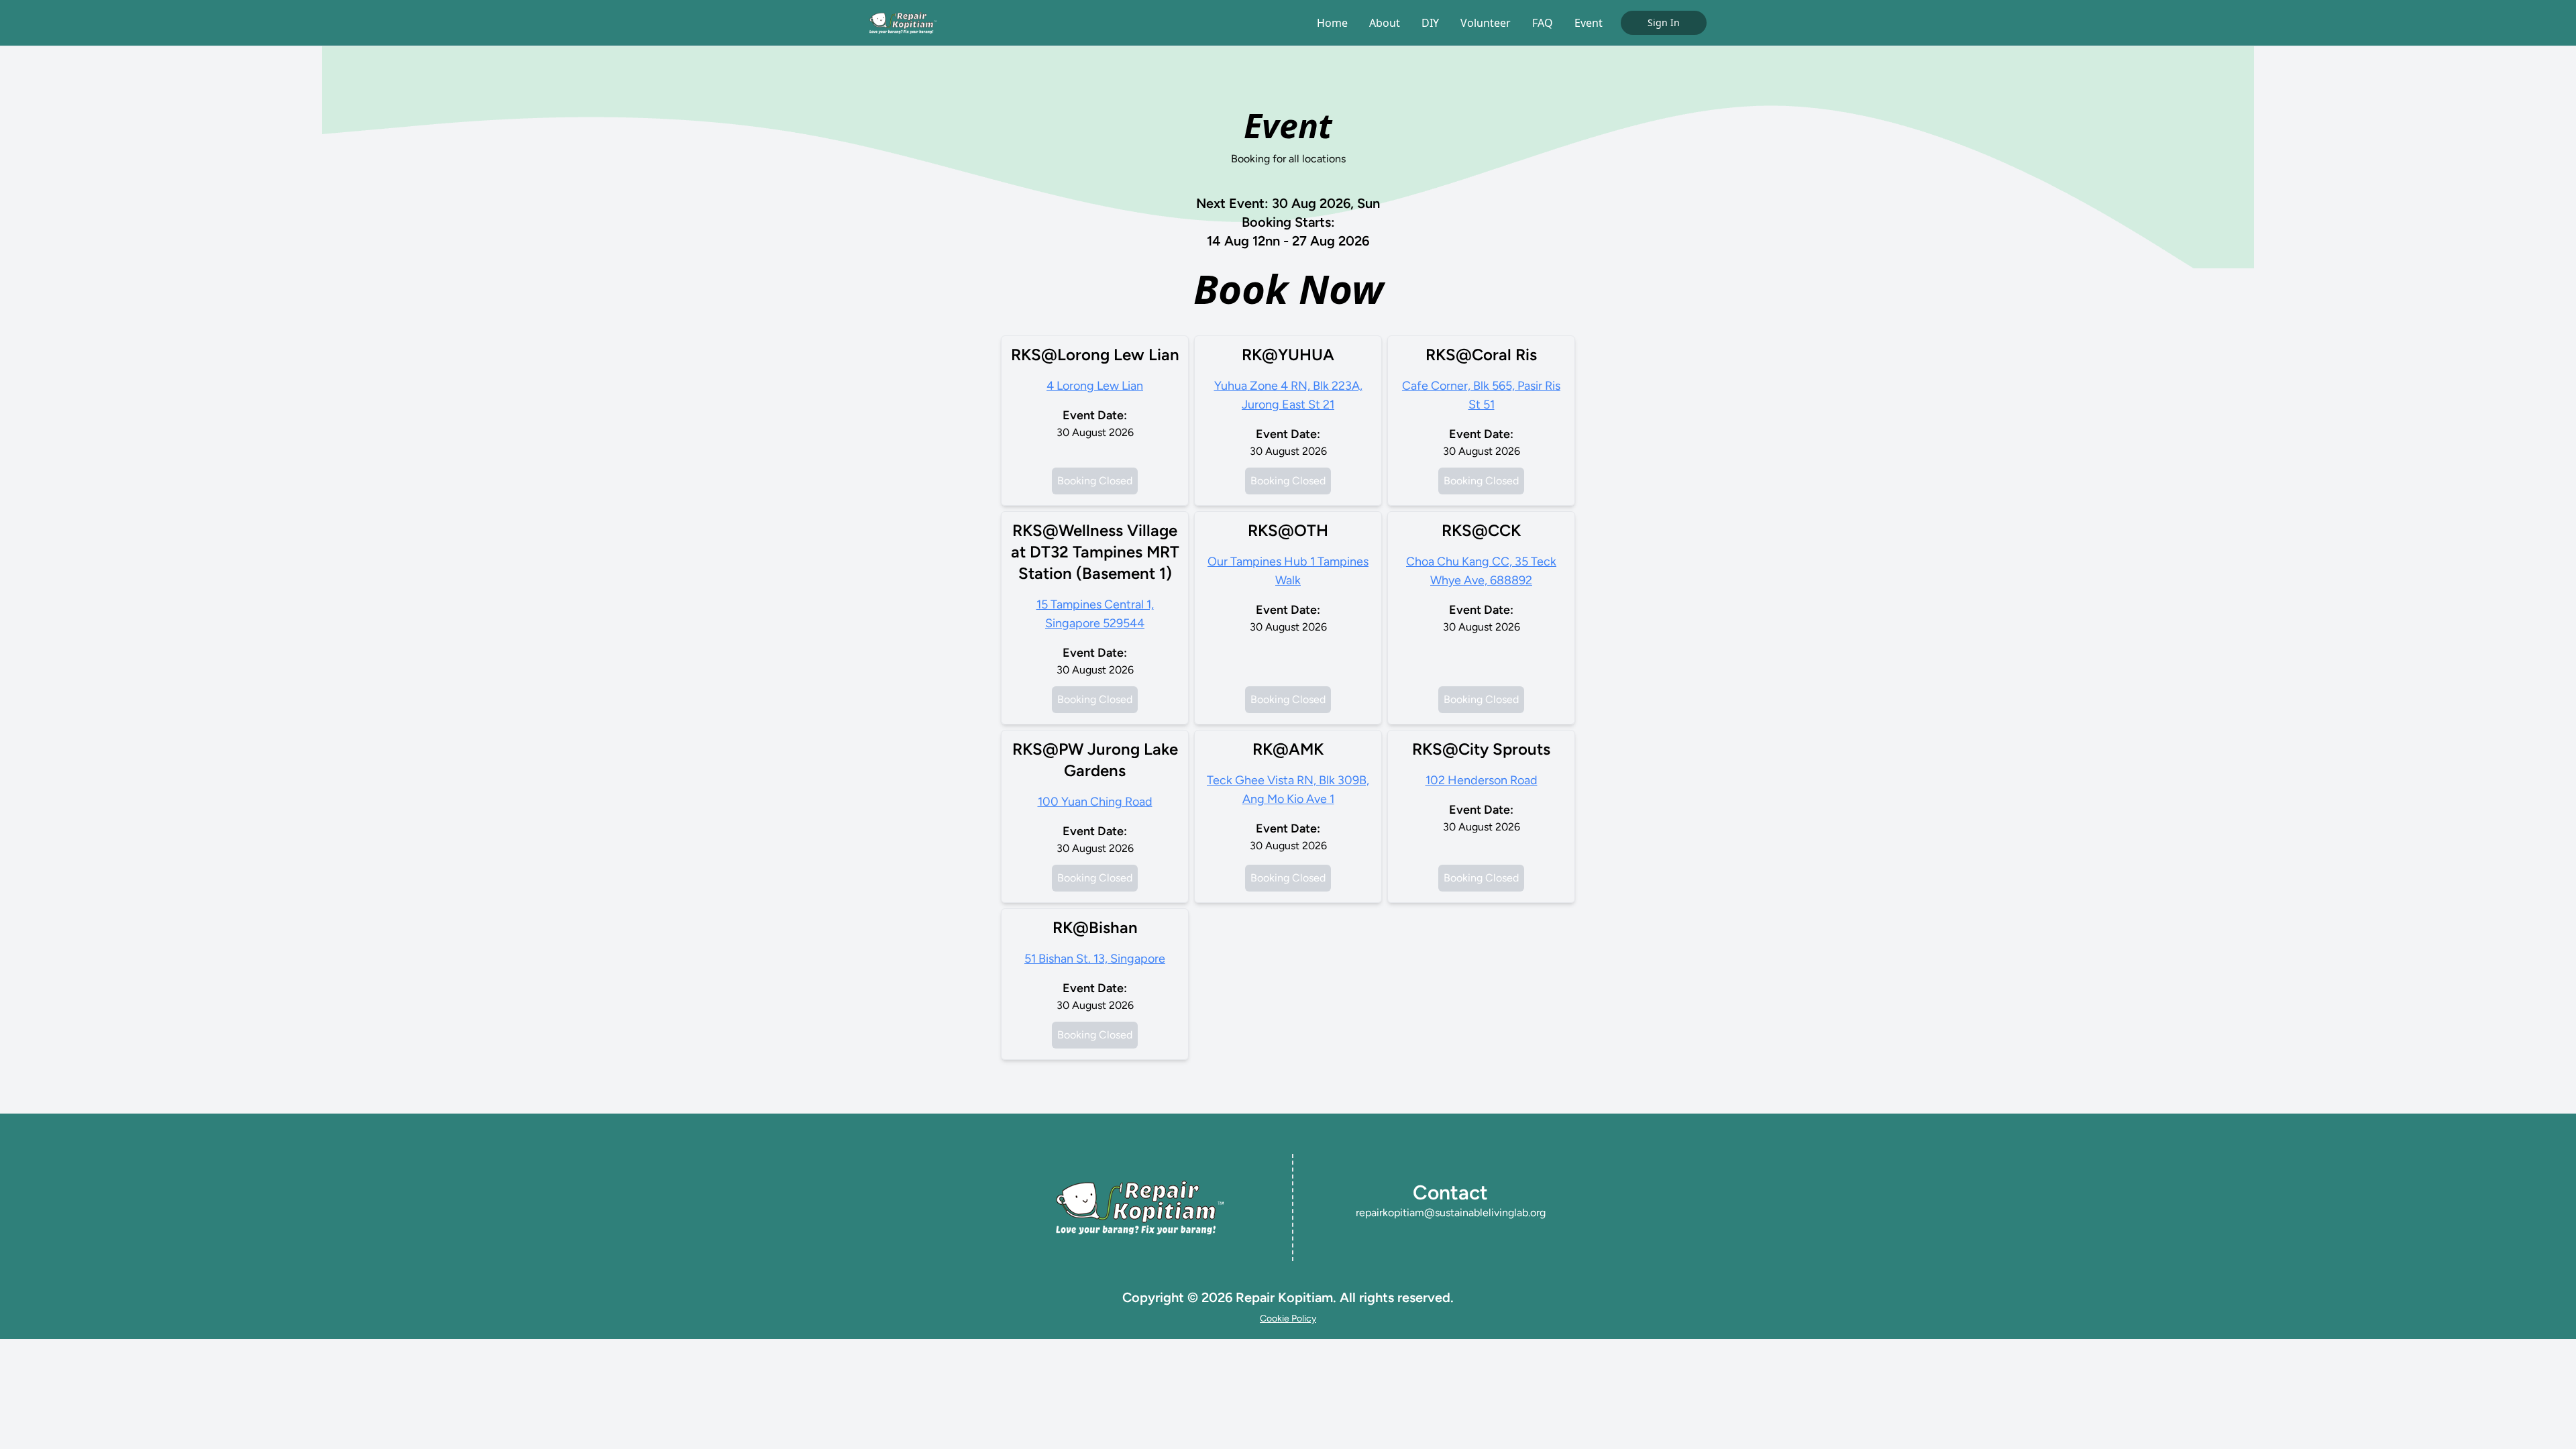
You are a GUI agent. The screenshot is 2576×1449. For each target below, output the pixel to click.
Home (1332, 23)
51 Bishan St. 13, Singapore (1095, 959)
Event (1589, 23)
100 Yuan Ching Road (1095, 802)
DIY (1430, 23)
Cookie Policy (1288, 1319)
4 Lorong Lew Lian (1095, 386)
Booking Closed (1095, 481)
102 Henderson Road (1482, 780)
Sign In (1664, 22)
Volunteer (1486, 23)
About (1385, 23)
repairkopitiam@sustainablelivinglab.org (1451, 1213)
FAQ (1543, 23)
